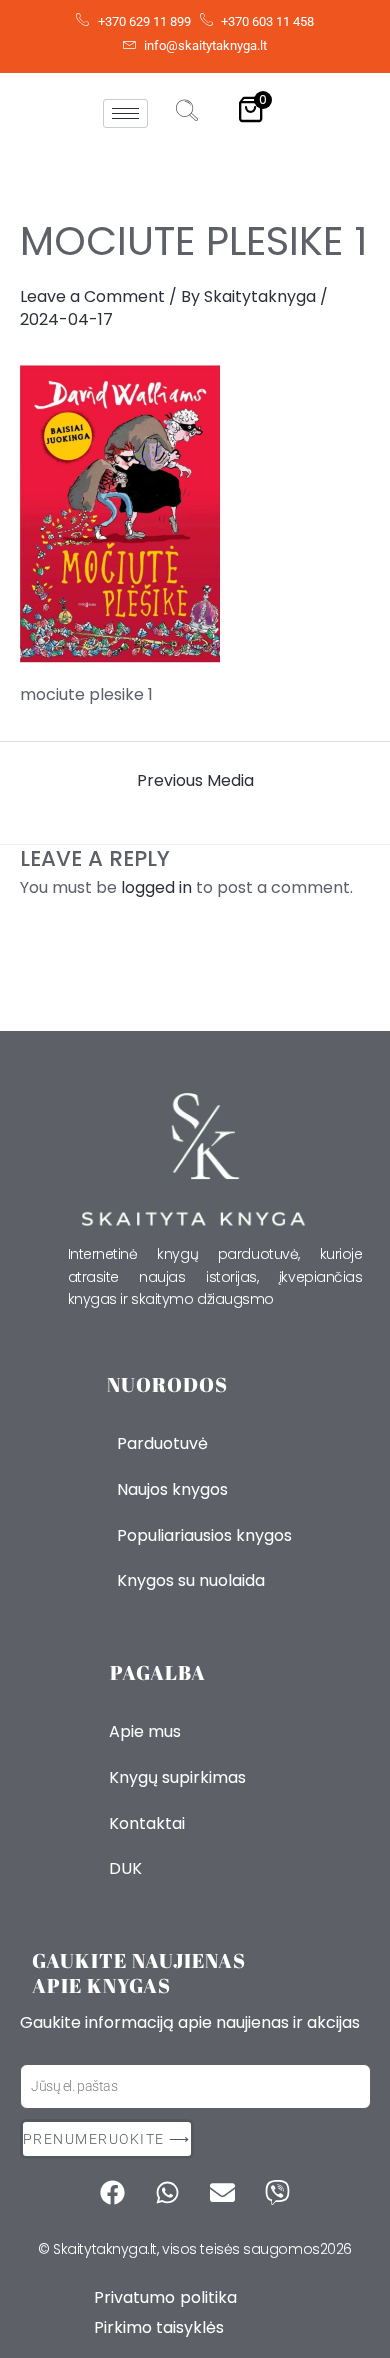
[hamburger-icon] (125, 113)
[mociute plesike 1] (195, 514)
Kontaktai (147, 1823)
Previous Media (195, 781)
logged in (156, 887)
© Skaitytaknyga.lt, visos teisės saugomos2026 (195, 2249)
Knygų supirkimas (177, 1777)
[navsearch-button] (187, 113)
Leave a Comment (92, 296)
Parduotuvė (162, 1443)
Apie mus (145, 1731)
